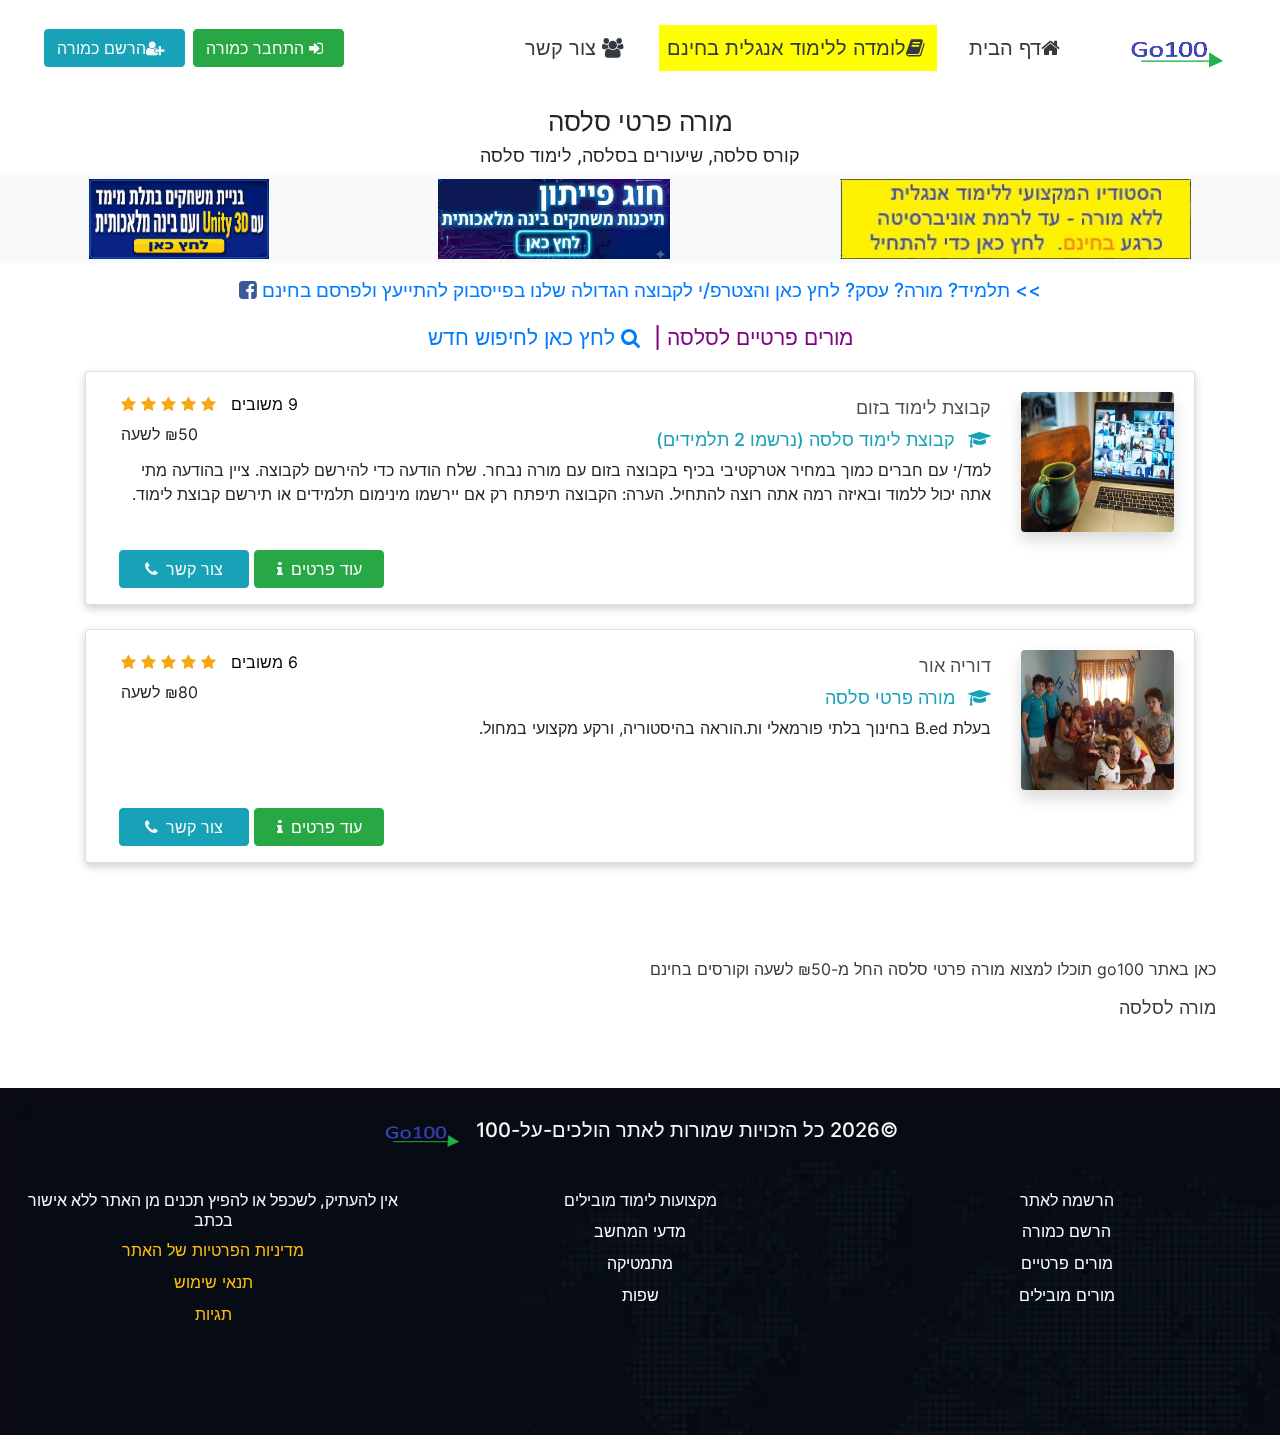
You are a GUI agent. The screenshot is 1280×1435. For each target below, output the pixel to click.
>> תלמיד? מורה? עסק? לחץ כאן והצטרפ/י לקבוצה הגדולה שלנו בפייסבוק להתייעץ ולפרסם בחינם (649, 290)
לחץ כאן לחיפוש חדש (524, 337)
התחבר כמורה (257, 48)
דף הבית (1005, 48)
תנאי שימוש (213, 1282)
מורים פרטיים (1067, 1263)
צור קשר (563, 48)
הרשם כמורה (101, 48)
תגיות (213, 1314)
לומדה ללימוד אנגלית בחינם (786, 48)
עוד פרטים (326, 569)
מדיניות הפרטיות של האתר (213, 1250)
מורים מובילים (1067, 1295)
